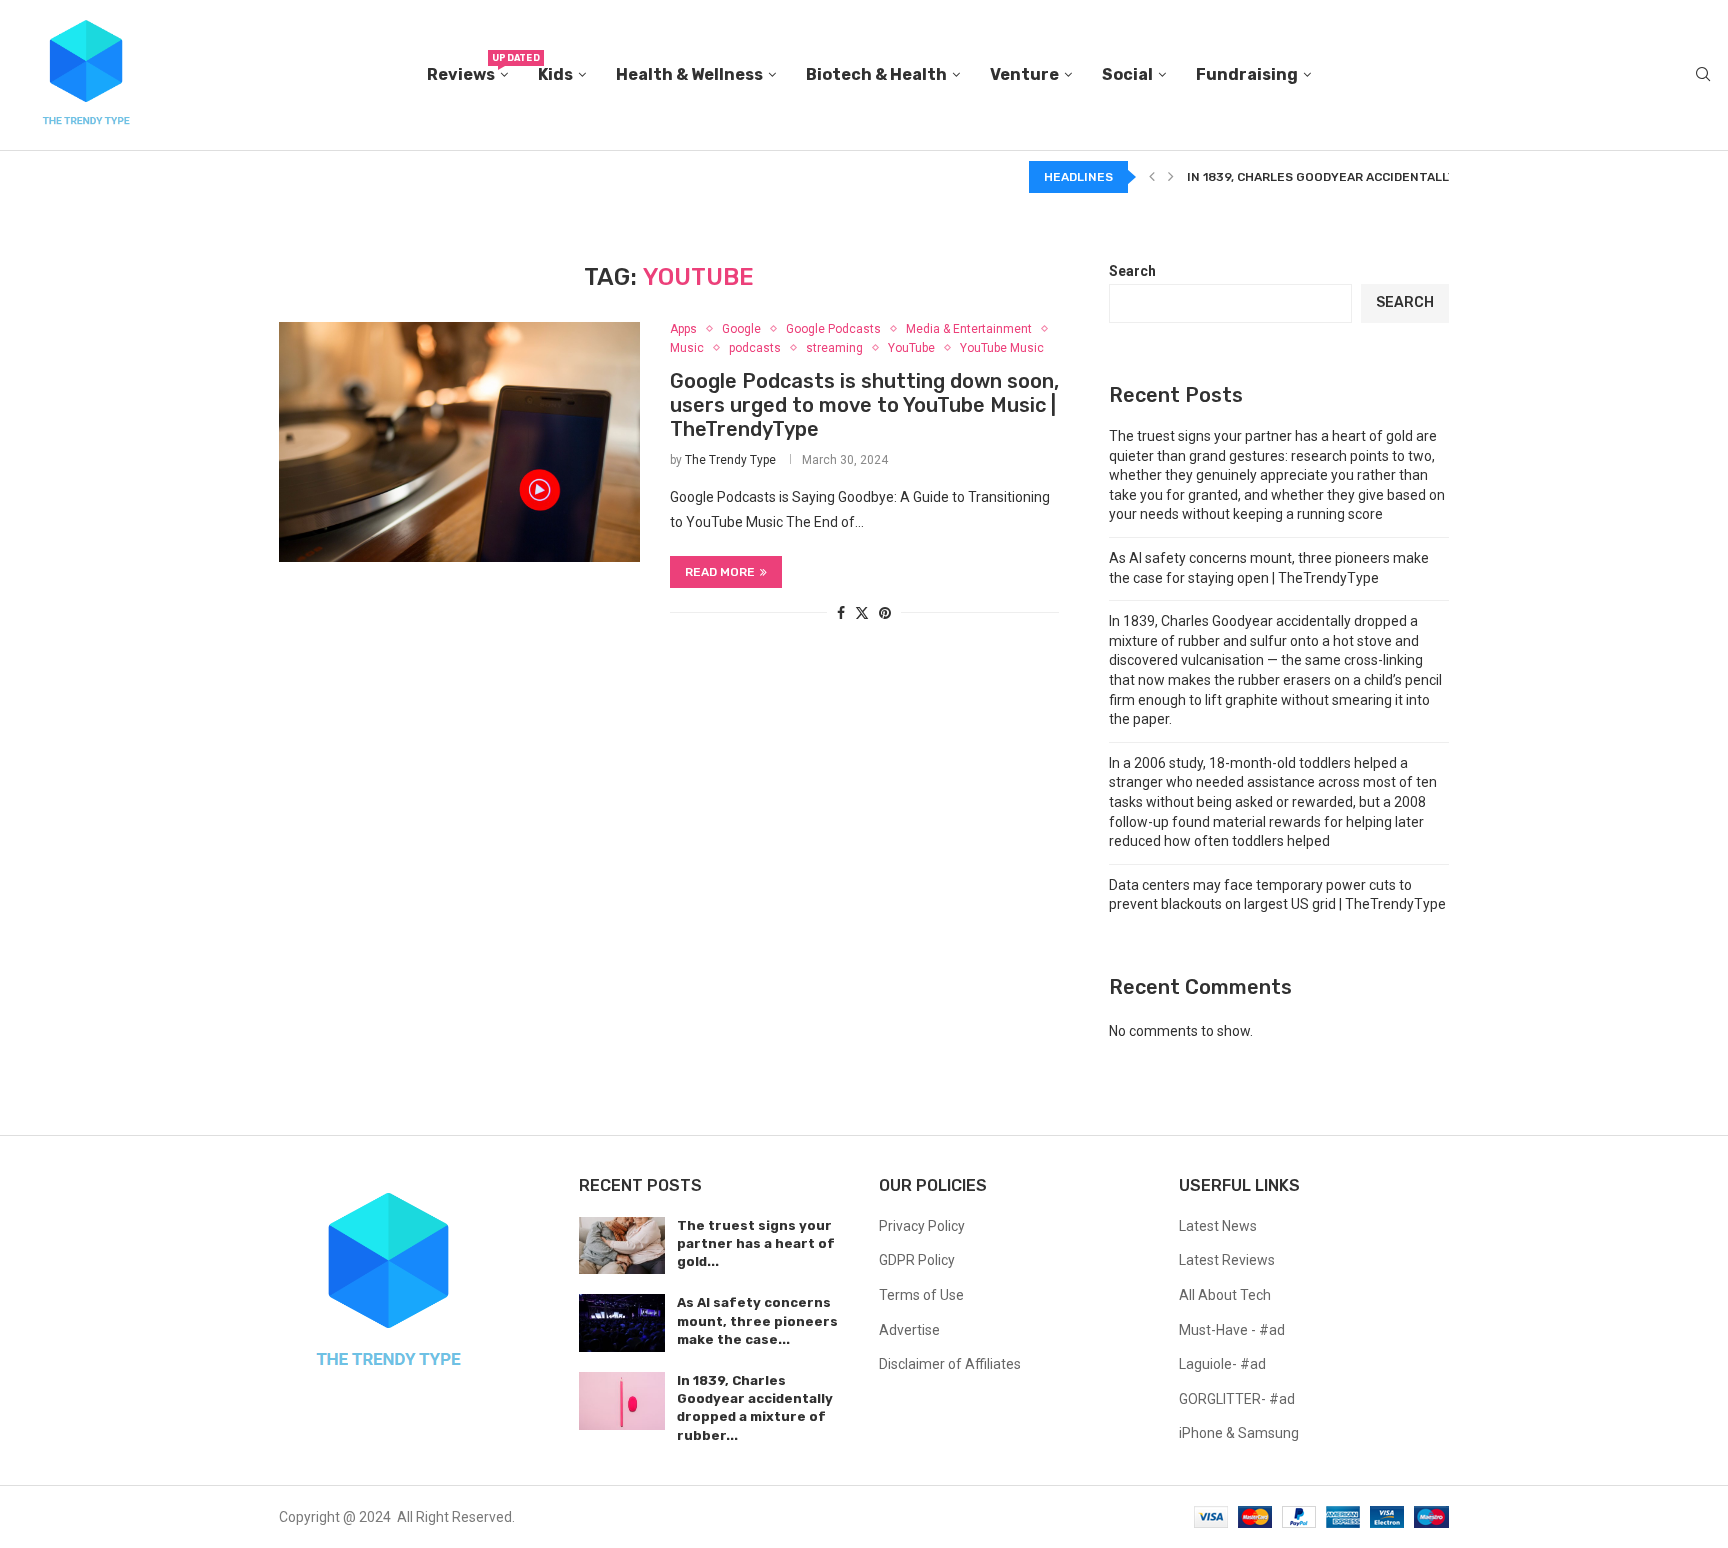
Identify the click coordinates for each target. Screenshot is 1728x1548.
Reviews (467, 68)
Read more (720, 572)
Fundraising (1247, 74)
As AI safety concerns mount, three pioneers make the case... (757, 1320)
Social (1127, 74)
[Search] (1703, 75)
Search (1132, 271)
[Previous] (1152, 177)
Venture (1024, 74)
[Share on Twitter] (862, 612)
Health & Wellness (689, 74)
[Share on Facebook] (841, 613)
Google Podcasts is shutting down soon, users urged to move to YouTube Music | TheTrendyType (864, 405)
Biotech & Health (876, 74)
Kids (555, 74)
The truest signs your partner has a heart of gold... (756, 1243)
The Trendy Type (730, 460)
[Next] (1171, 177)
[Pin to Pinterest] (885, 613)
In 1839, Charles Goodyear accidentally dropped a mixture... (1391, 177)
